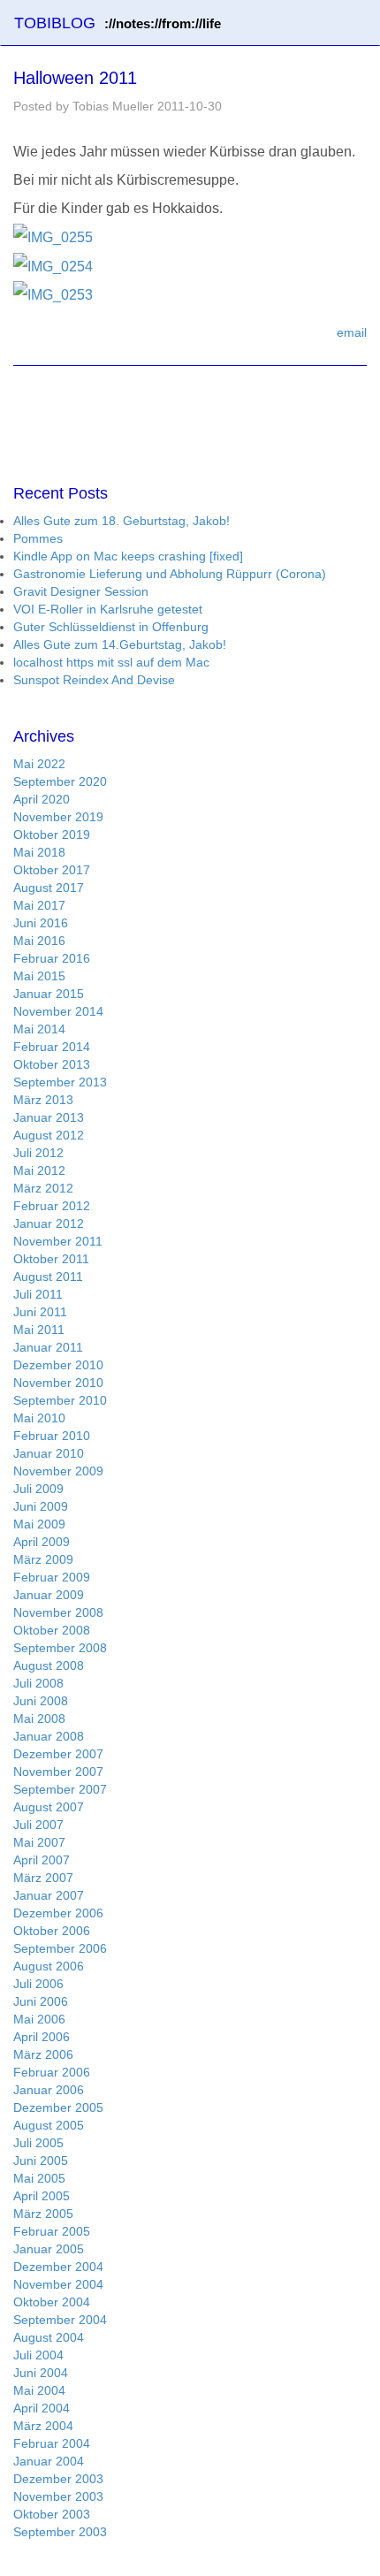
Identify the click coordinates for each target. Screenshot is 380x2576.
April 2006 (42, 2037)
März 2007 (43, 1878)
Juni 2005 (41, 2161)
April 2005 (42, 2196)
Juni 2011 (40, 1312)
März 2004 (43, 2426)
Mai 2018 (39, 852)
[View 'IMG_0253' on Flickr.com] (53, 295)
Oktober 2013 (52, 1064)
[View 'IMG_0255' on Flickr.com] (53, 236)
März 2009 (43, 1559)
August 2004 (49, 2337)
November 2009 (58, 1471)
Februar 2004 (52, 2443)
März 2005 (43, 2214)
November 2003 (58, 2496)
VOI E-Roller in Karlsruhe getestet (108, 609)
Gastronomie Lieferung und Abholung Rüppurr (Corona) (170, 574)
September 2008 (60, 1648)
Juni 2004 (41, 2373)
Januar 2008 (49, 1736)
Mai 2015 (39, 976)
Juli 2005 (38, 2143)
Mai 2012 (39, 1170)
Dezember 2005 (58, 2107)
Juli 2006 (38, 1984)
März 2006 (43, 2054)
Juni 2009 (41, 1506)
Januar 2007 (49, 1895)
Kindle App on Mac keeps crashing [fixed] (128, 556)
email (352, 333)
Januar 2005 (49, 2249)
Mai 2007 (39, 1842)
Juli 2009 (38, 1489)
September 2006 (60, 1948)
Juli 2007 (38, 1825)
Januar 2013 (49, 1117)
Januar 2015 (49, 994)
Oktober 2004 (52, 2302)
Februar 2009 (52, 1577)
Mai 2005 (39, 2178)
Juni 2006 (41, 2001)
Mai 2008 (39, 1719)
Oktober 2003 (52, 2514)
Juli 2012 (38, 1153)
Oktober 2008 (52, 1630)
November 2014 (58, 1011)
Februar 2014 (52, 1047)
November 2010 (58, 1383)
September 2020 (60, 781)
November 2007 (58, 1772)
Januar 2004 (49, 2461)
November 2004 (58, 2284)
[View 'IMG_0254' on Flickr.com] (53, 266)
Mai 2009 (39, 1524)
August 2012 (49, 1135)
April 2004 (42, 2408)
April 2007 (42, 1860)
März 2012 (43, 1188)
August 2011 (48, 1277)
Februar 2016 (52, 958)
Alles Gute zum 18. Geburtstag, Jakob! (122, 521)
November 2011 (58, 1241)
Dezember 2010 (58, 1365)
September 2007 (60, 1789)
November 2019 (58, 817)
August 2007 (49, 1807)
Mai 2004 (39, 2390)
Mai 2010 (39, 1418)
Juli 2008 (38, 1683)
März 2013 (43, 1100)
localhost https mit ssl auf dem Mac (111, 662)
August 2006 (49, 1966)
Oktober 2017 (52, 870)
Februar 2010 (52, 1436)
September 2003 (60, 2532)
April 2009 (42, 1542)
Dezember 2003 (58, 2479)
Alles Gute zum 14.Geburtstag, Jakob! (120, 644)
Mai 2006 (39, 2019)
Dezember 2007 (58, 1754)
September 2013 (60, 1082)
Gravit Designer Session (81, 591)
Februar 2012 (52, 1206)
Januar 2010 (49, 1453)
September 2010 (60, 1400)
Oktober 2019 (52, 835)
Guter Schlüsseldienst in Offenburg (111, 627)
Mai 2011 (39, 1330)
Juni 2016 (41, 923)
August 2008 (49, 1665)
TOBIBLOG (118, 23)
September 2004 (60, 2320)
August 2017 (49, 888)
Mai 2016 (39, 941)
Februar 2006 (52, 2072)
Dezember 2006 (58, 1913)
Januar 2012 (49, 1223)
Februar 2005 (52, 2231)
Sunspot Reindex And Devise (94, 680)
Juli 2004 (38, 2355)
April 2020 (42, 799)
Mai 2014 (39, 1029)
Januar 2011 (48, 1347)
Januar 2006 (49, 2090)
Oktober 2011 (51, 1259)
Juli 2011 (38, 1294)
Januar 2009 (49, 1595)
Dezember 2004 (58, 2267)
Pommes (38, 538)
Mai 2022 (39, 764)
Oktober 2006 (52, 1931)
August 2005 (49, 2125)
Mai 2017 (39, 905)
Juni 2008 (41, 1701)
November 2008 (58, 1612)
